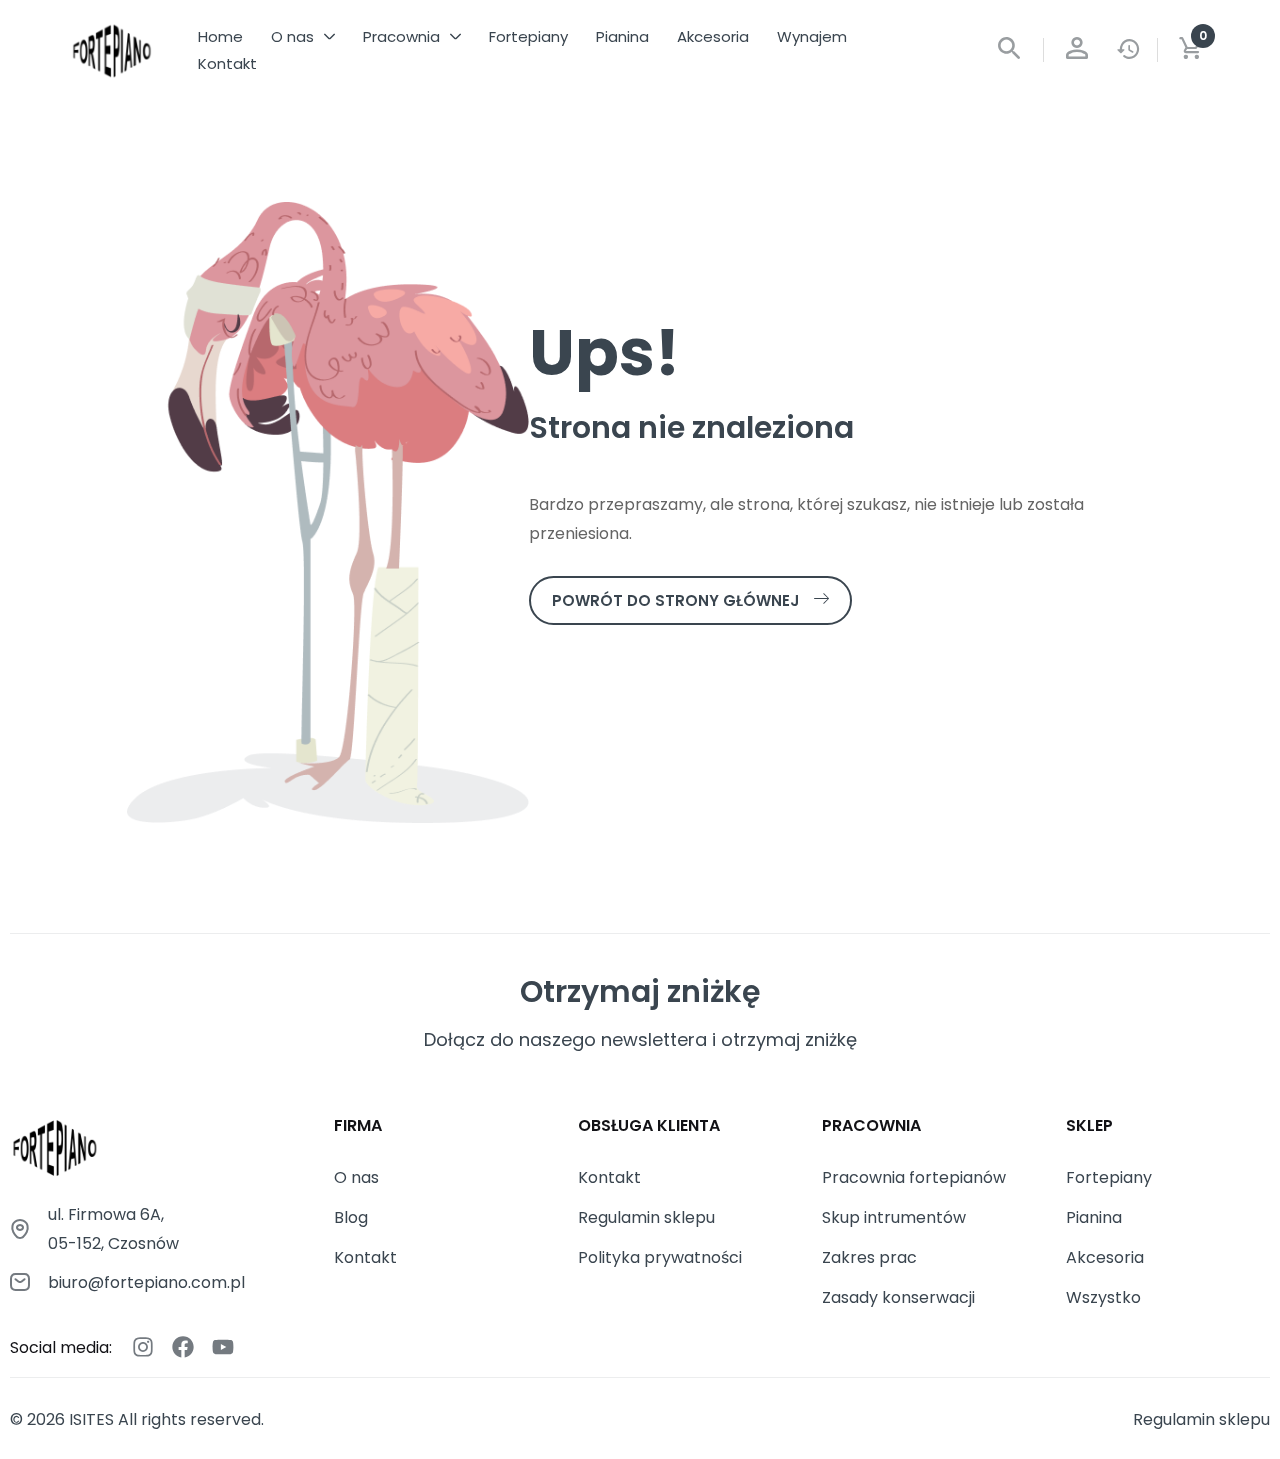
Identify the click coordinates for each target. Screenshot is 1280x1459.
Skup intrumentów (894, 1217)
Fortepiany (1109, 1177)
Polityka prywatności (660, 1257)
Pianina (1094, 1217)
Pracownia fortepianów (914, 1177)
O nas (356, 1177)
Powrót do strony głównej (675, 600)
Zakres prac (869, 1257)
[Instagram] (143, 1347)
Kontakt (365, 1257)
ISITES (91, 1419)
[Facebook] (183, 1347)
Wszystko (1103, 1297)
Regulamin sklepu (646, 1217)
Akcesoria (1105, 1257)
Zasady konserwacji (898, 1297)
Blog (351, 1217)
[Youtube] (223, 1347)
